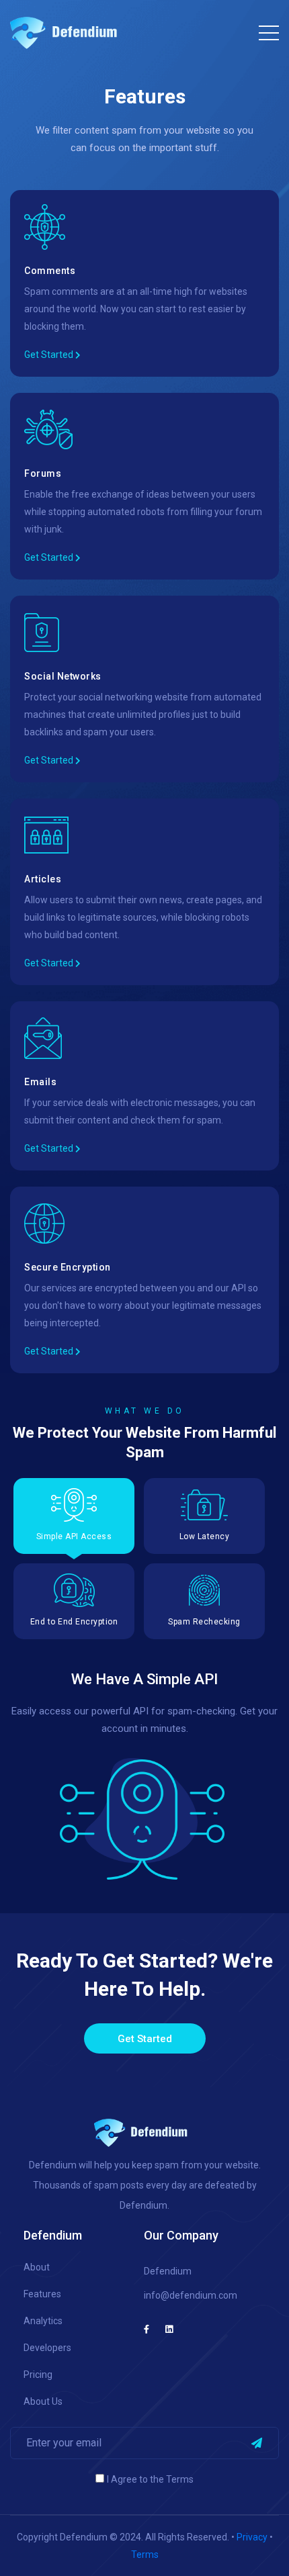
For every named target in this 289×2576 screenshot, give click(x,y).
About (37, 2267)
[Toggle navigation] (269, 30)
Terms (145, 2555)
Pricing (38, 2375)
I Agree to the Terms (150, 2479)
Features (42, 2294)
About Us (43, 2401)
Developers (47, 2348)
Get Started (50, 355)
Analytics (43, 2321)
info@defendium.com (191, 2295)
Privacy (252, 2537)
